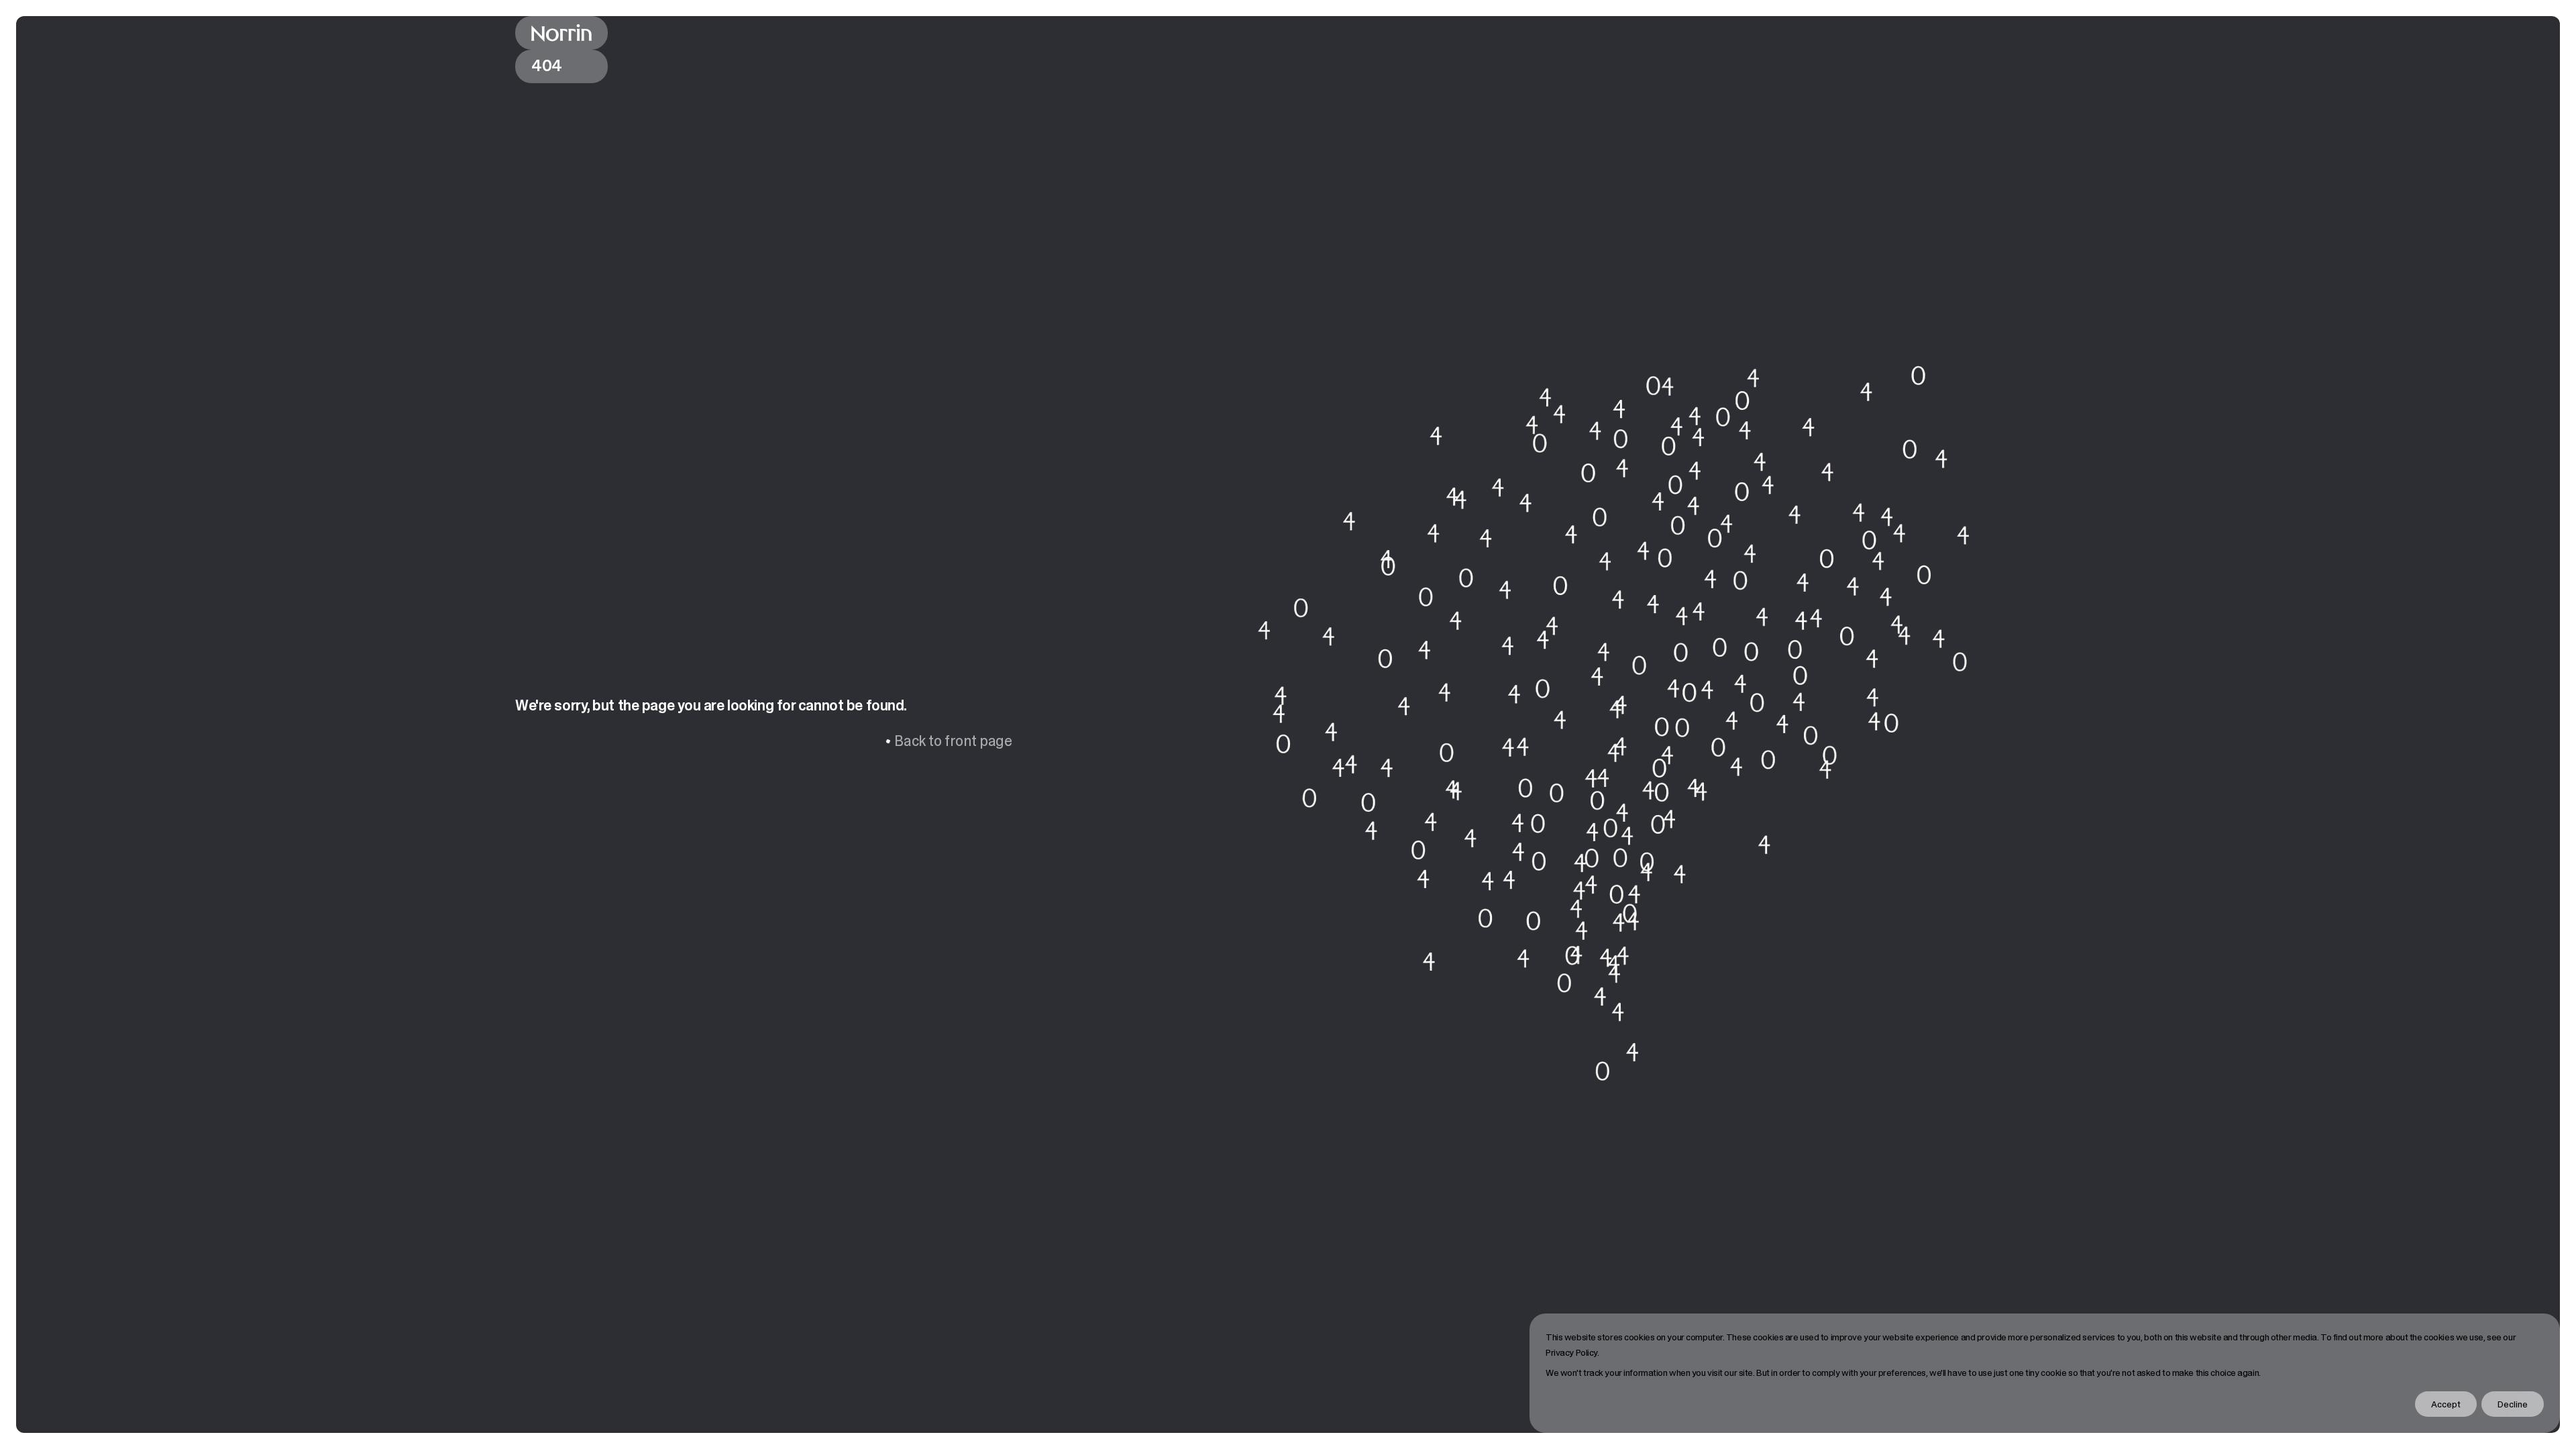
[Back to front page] (561, 33)
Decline (2513, 1404)
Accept (2446, 1404)
